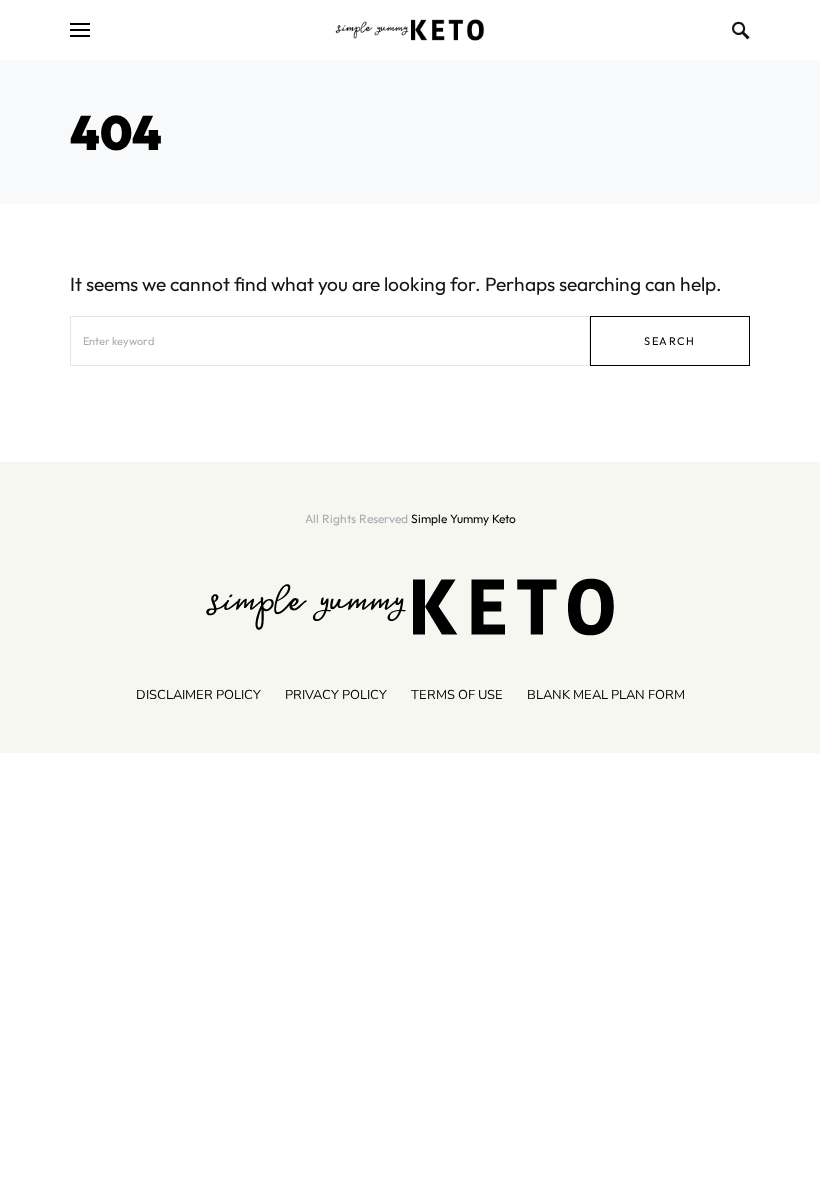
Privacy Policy (336, 695)
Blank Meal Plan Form (606, 695)
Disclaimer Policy (198, 695)
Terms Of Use (457, 695)
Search (669, 341)
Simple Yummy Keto (463, 518)
